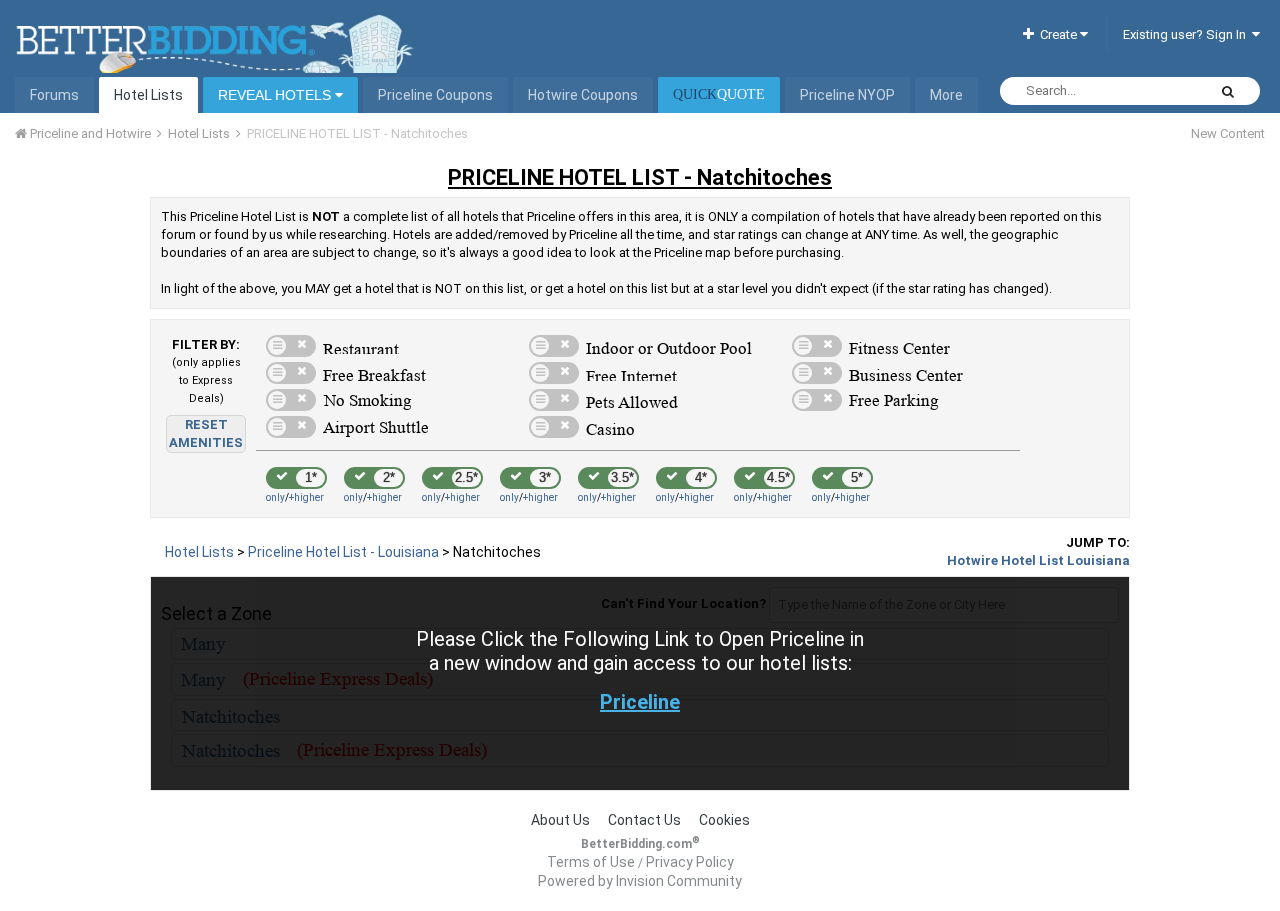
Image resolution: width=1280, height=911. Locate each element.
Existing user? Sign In (1187, 34)
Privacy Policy (690, 862)
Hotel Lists (148, 95)
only (275, 497)
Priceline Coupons (435, 95)
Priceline (640, 702)
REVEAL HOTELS (276, 95)
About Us (560, 820)
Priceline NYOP (847, 95)
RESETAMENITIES (206, 433)
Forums (54, 95)
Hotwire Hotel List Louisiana (1038, 560)
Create (1057, 34)
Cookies (724, 820)
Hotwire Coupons (583, 95)
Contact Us (644, 820)
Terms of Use (591, 862)
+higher (306, 497)
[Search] (1228, 91)
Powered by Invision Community (640, 881)
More (946, 95)
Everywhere (1148, 91)
